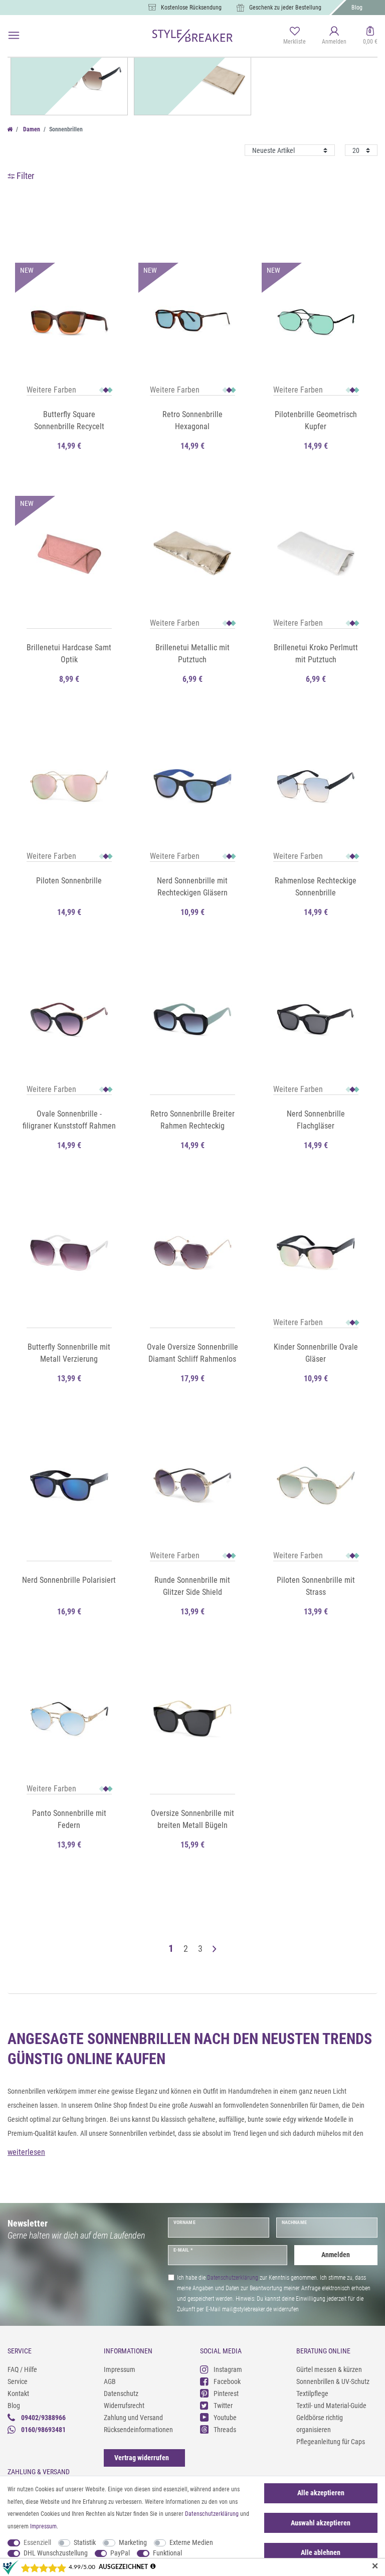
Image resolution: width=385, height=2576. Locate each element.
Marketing (133, 2542)
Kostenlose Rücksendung (191, 8)
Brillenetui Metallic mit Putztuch (192, 654)
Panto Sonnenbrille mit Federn (69, 1819)
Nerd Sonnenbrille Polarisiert (69, 1580)
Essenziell (37, 2542)
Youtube (225, 2418)
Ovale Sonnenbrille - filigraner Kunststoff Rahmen (69, 1120)
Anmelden (336, 2255)
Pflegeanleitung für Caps (331, 2442)
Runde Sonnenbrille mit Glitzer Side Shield (192, 1586)
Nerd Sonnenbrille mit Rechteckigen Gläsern (192, 887)
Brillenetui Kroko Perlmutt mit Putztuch (316, 654)
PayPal (120, 2553)
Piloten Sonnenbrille (69, 881)
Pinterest (226, 2394)
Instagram (228, 2369)
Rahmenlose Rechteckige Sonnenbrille (316, 887)
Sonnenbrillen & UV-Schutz (333, 2381)
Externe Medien (191, 2542)
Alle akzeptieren (321, 2493)
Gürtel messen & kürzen (329, 2369)
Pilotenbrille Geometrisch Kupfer (316, 420)
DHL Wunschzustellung (56, 2553)
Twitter (223, 2406)
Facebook (227, 2381)
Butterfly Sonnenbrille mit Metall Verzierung (69, 1353)
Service (18, 2381)
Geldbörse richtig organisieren (320, 2424)
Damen (31, 129)
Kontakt (18, 2394)
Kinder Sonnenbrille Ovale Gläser (316, 1353)
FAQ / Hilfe (22, 2369)
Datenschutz (121, 2394)
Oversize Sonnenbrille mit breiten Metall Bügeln (192, 1819)
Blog (357, 8)
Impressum (120, 2369)
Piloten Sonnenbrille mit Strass (316, 1586)
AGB (110, 2381)
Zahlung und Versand (133, 2418)
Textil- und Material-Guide (331, 2406)
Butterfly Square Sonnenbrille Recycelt (69, 420)
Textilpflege (312, 2394)
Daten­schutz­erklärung (212, 2514)
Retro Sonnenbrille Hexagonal (192, 420)
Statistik (85, 2542)
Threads (225, 2430)
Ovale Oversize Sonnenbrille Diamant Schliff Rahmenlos (192, 1353)
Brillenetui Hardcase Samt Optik (69, 654)
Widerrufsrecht (124, 2406)
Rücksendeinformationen (138, 2430)
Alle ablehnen (321, 2552)
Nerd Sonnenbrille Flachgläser (316, 1120)
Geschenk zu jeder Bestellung (285, 8)
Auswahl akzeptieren (321, 2523)
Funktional (167, 2553)
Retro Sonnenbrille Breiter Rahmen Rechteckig (192, 1120)
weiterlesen (26, 2152)
